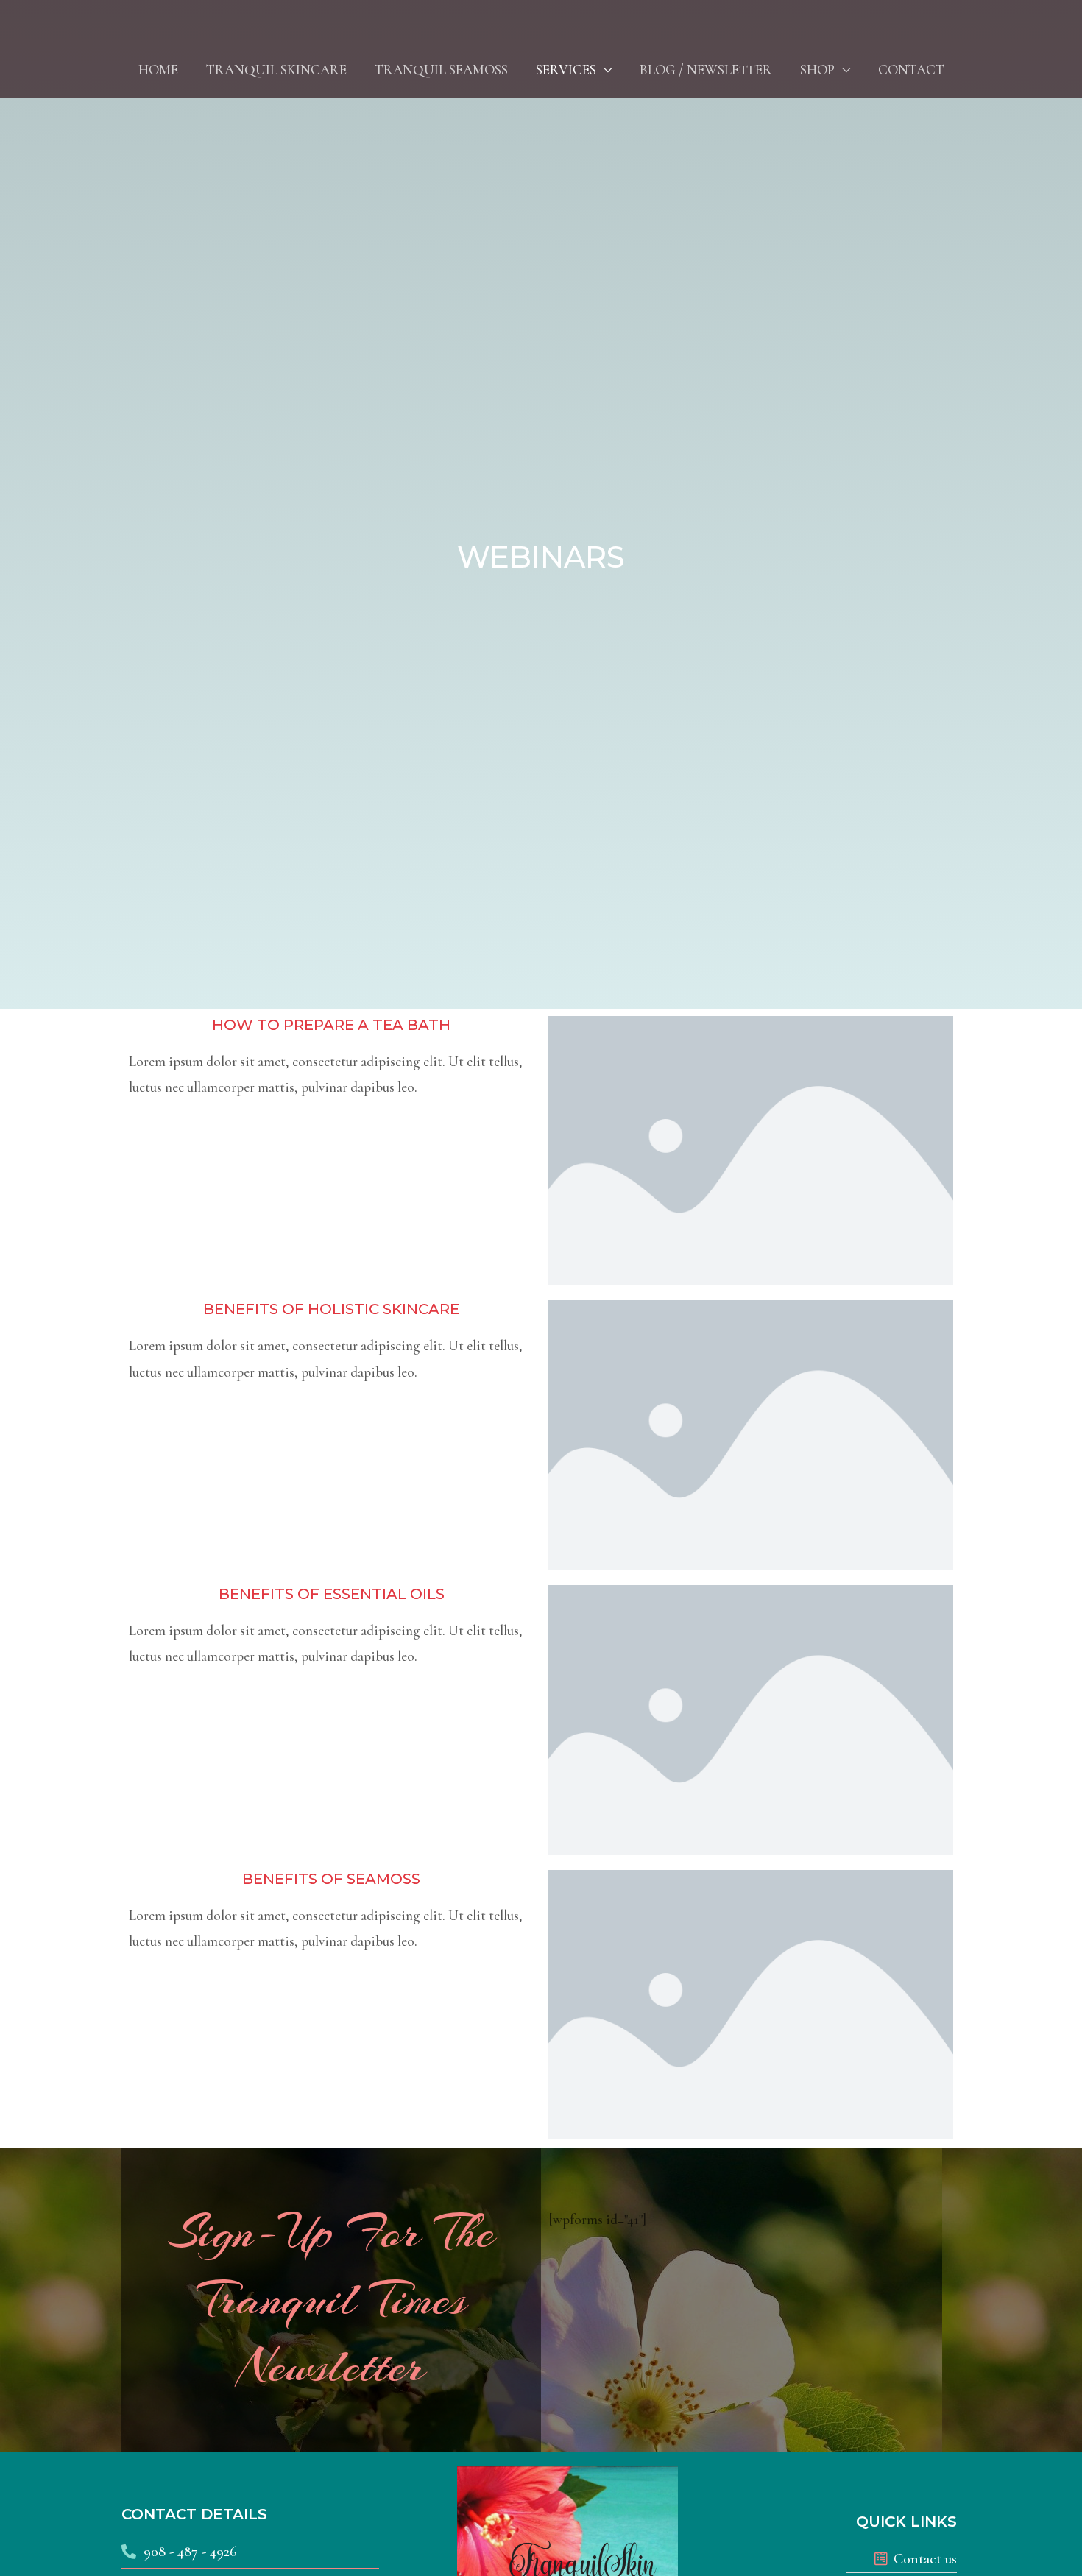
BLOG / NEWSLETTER (706, 70)
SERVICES (566, 70)
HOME (158, 70)
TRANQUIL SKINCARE (276, 70)
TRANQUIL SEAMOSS (441, 70)
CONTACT (911, 70)
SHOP (817, 70)
